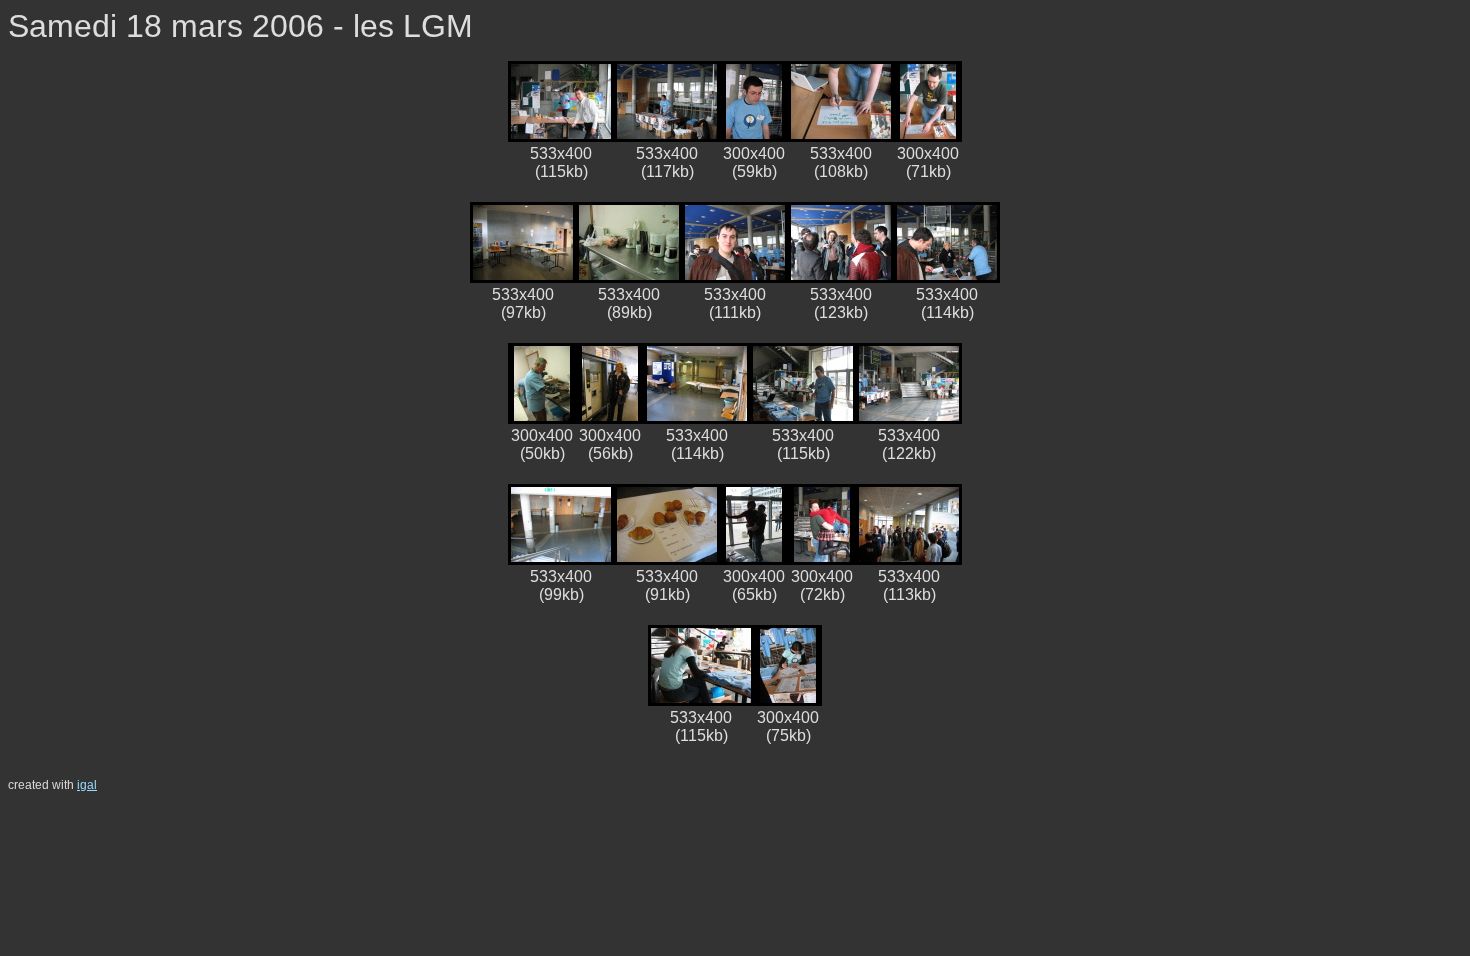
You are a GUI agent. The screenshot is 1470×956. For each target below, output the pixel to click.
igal (87, 785)
